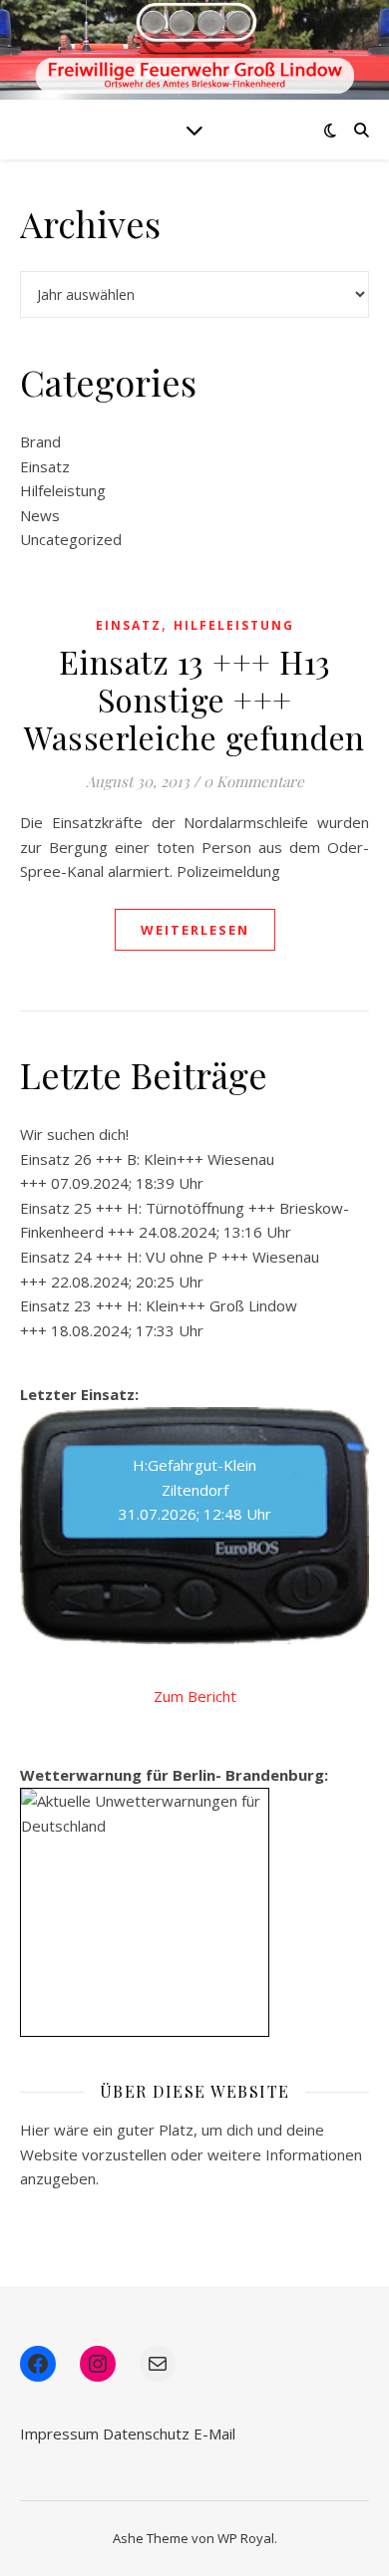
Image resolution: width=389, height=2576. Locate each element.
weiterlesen (195, 930)
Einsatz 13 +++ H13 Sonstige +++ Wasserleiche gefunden (194, 699)
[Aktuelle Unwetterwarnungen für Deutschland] (145, 1813)
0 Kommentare (254, 781)
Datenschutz (146, 2433)
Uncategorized (71, 539)
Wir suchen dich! (74, 1134)
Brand (40, 441)
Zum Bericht (195, 1696)
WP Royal (246, 2538)
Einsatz (45, 466)
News (40, 515)
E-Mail (214, 2433)
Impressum (59, 2433)
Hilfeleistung (63, 490)
